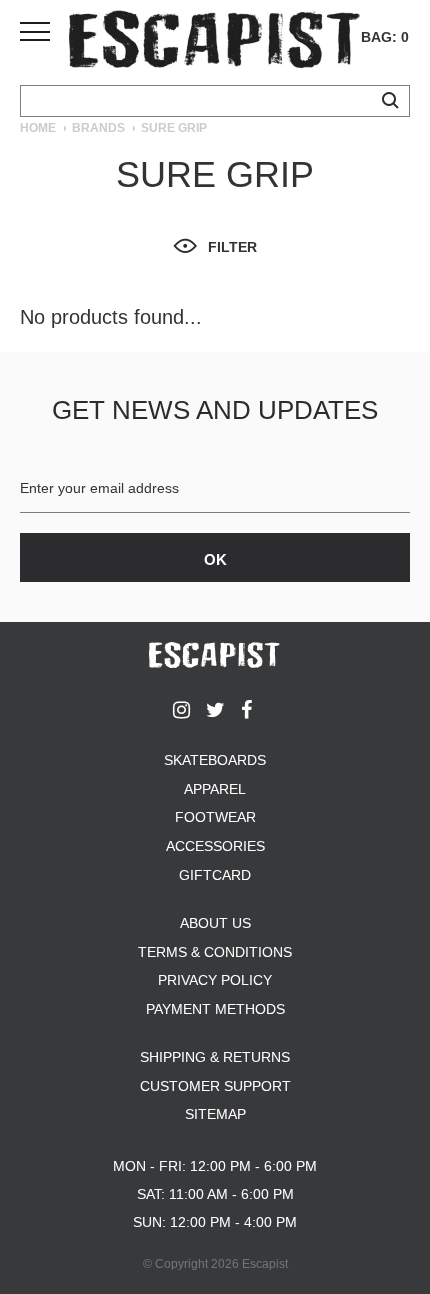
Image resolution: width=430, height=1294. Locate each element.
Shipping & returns (215, 1057)
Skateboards (215, 760)
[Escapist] (215, 42)
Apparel (215, 789)
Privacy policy (215, 980)
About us (215, 923)
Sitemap (215, 1114)
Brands (98, 128)
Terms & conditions (215, 952)
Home (38, 128)
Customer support (215, 1086)
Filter (232, 247)
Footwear (215, 817)
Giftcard (215, 875)
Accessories (215, 846)
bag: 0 (385, 37)
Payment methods (215, 1009)
